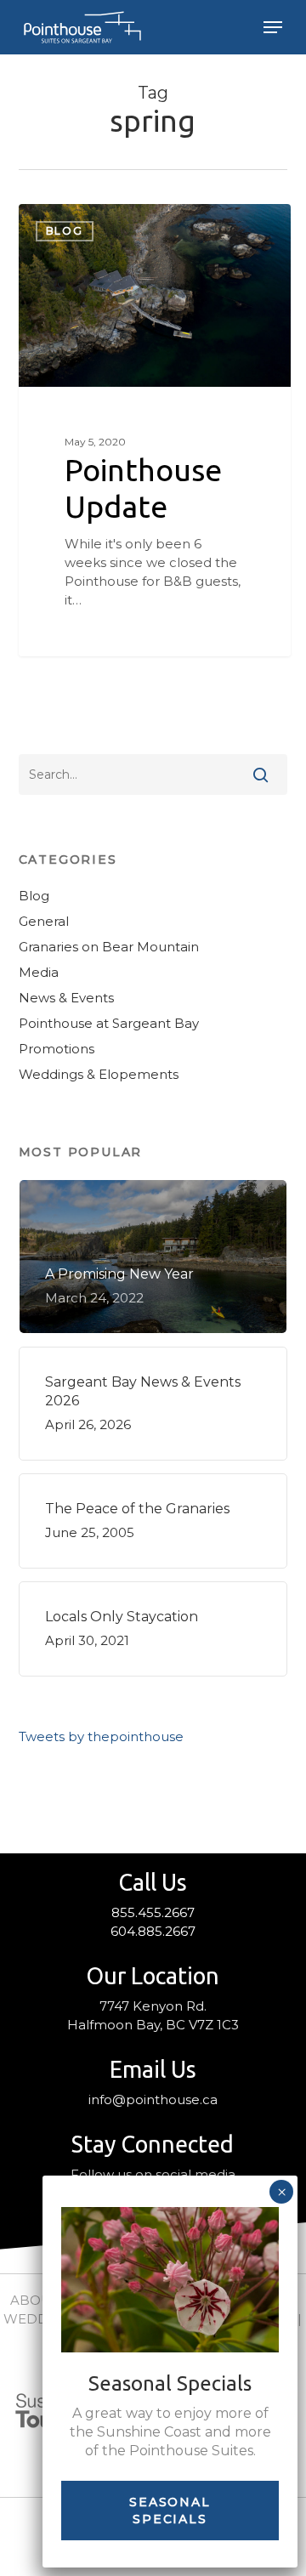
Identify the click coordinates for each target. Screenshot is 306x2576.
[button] (273, 27)
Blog (65, 231)
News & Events (66, 998)
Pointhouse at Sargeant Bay (109, 1023)
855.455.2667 (153, 1912)
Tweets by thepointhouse (101, 1736)
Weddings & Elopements (99, 1074)
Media (39, 972)
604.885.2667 (153, 1931)
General (44, 921)
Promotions (57, 1049)
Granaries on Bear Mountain (109, 947)
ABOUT (35, 2300)
